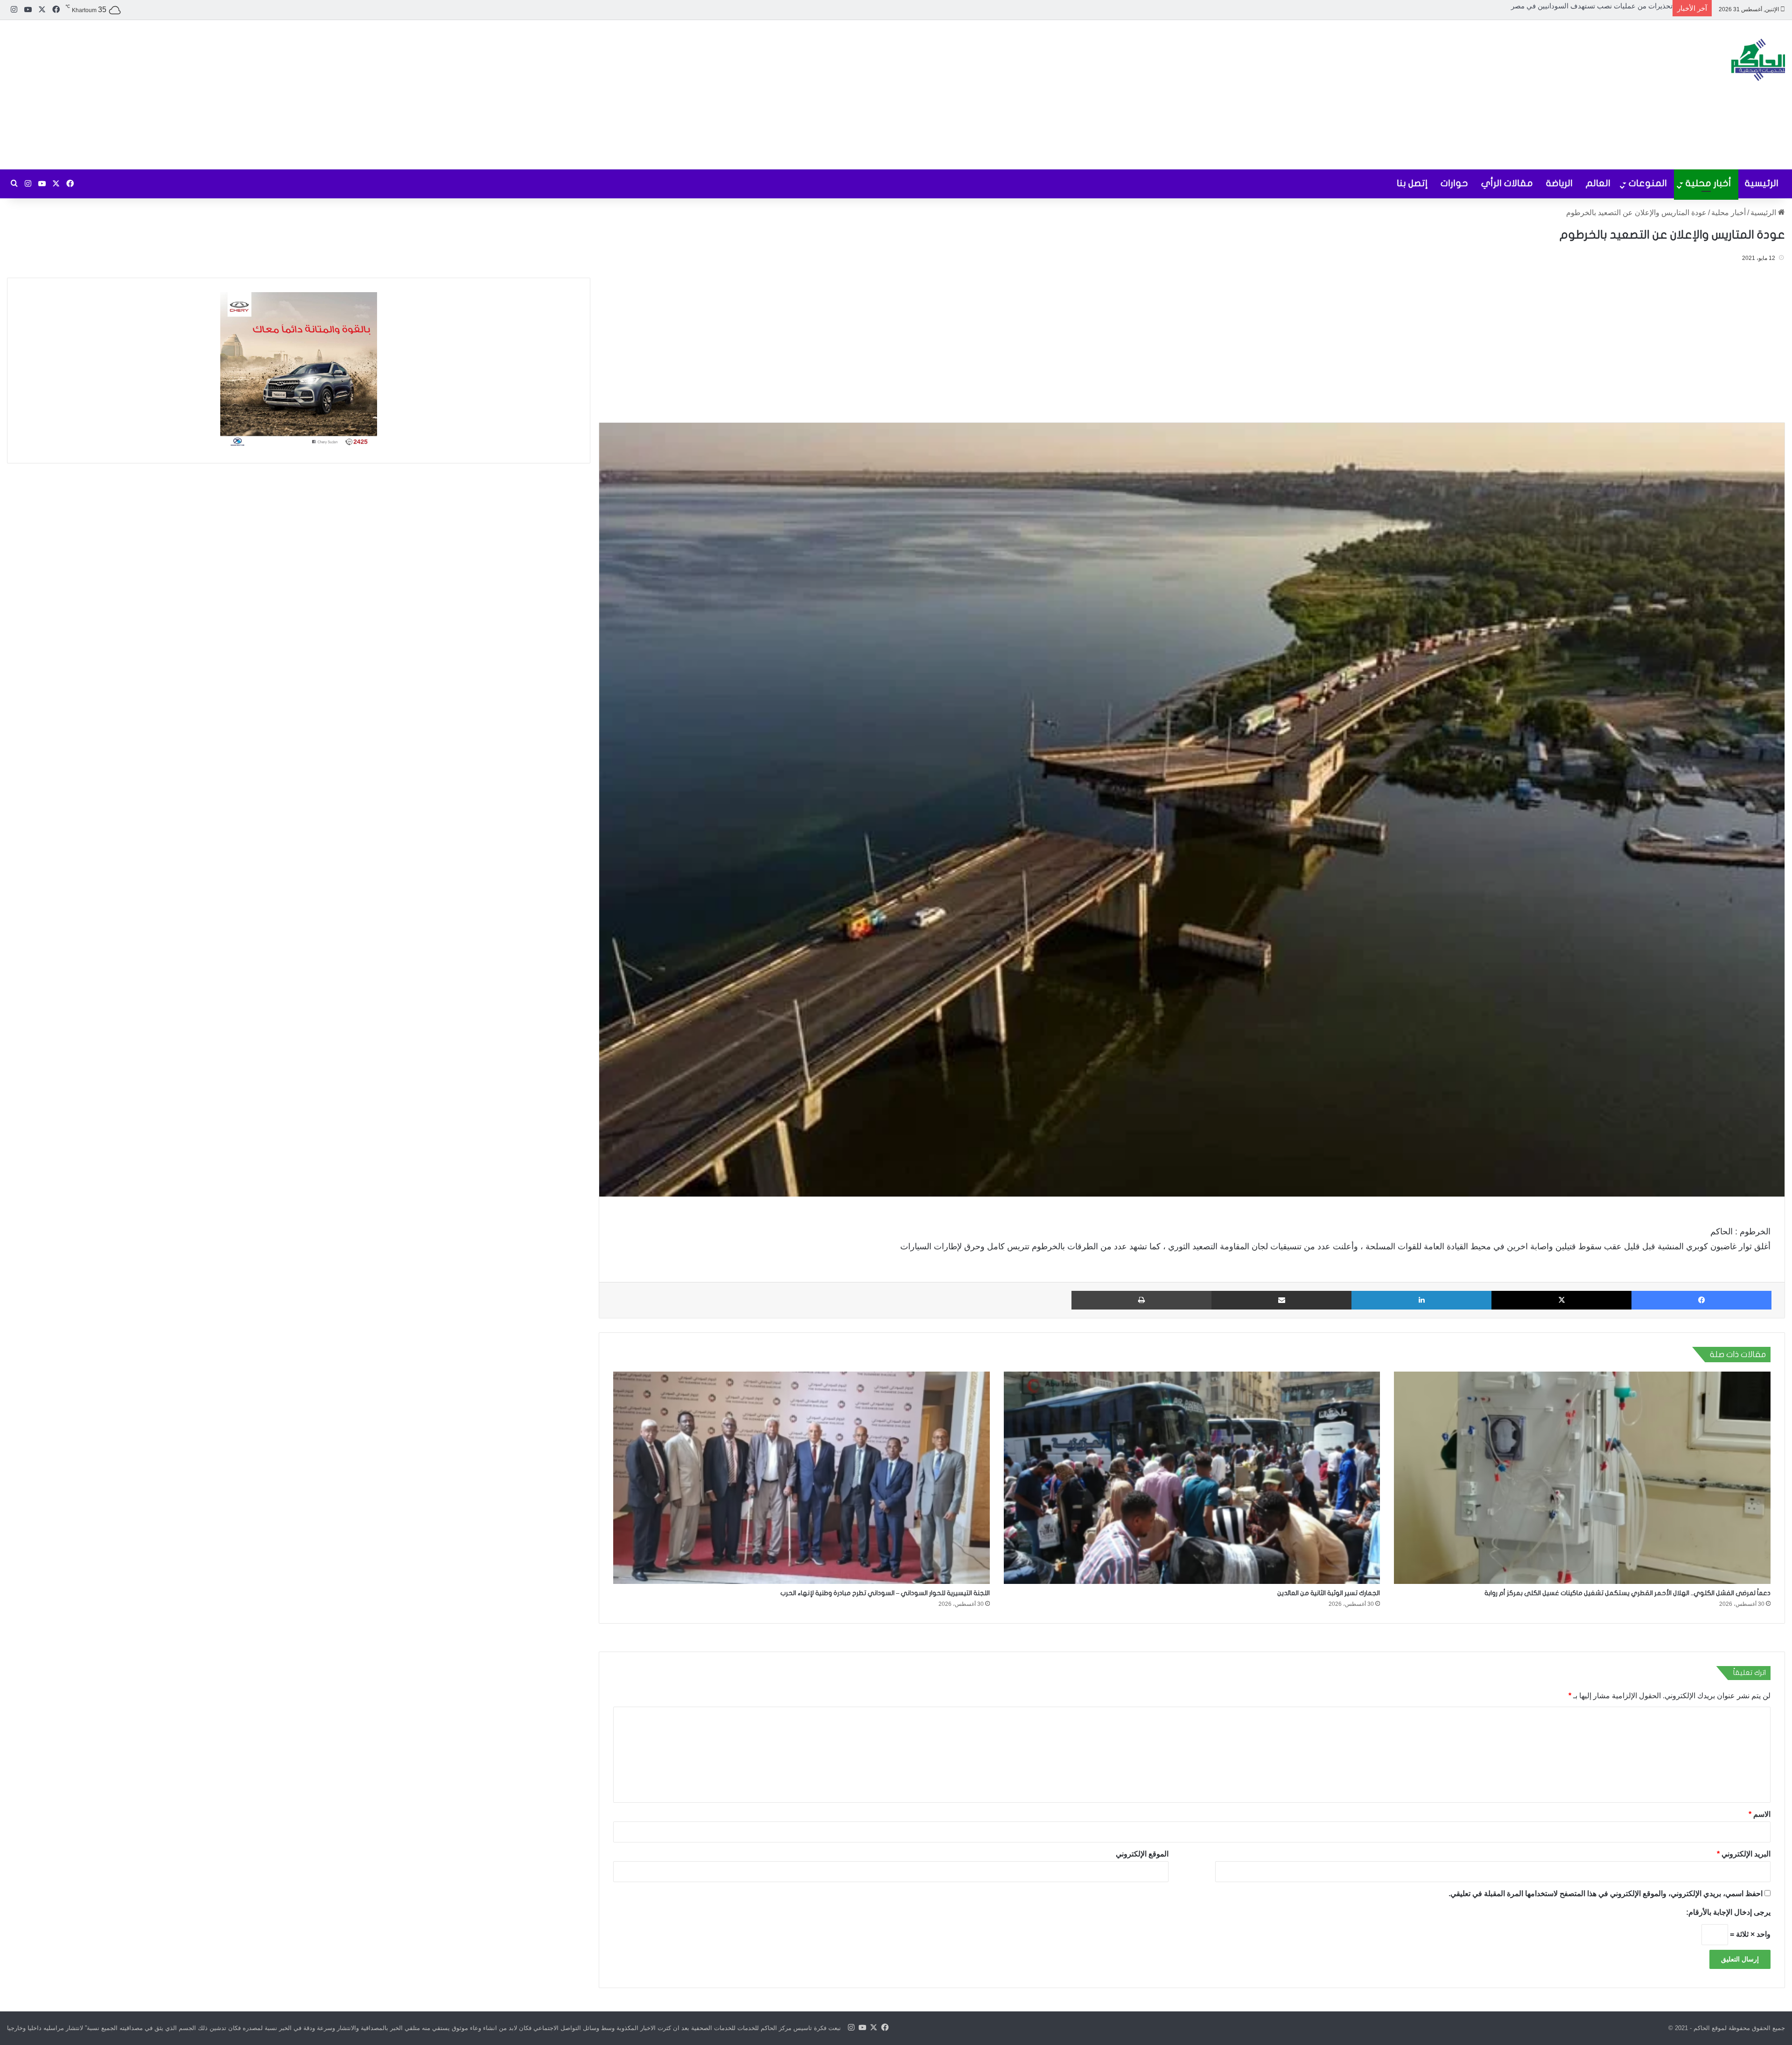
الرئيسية (1762, 183)
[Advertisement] (597, 95)
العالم (1598, 183)
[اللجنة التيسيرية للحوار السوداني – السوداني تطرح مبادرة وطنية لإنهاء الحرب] (801, 1478)
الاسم (1760, 1814)
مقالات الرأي (1507, 183)
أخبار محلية (1708, 183)
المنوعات (1648, 183)
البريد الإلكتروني (1744, 1854)
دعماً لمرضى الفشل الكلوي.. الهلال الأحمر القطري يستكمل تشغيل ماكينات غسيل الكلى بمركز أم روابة (1523, 6)
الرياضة (1559, 183)
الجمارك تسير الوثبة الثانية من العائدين (1329, 1593)
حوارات (1454, 183)
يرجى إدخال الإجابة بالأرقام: (1728, 1912)
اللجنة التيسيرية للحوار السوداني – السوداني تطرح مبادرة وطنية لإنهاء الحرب (885, 1593)
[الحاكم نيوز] (1758, 60)
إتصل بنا (1412, 183)
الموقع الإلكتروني (1142, 1854)
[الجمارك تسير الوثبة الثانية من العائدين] (1192, 1478)
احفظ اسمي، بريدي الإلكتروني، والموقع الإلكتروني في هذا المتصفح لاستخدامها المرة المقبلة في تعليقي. (1606, 1894)
